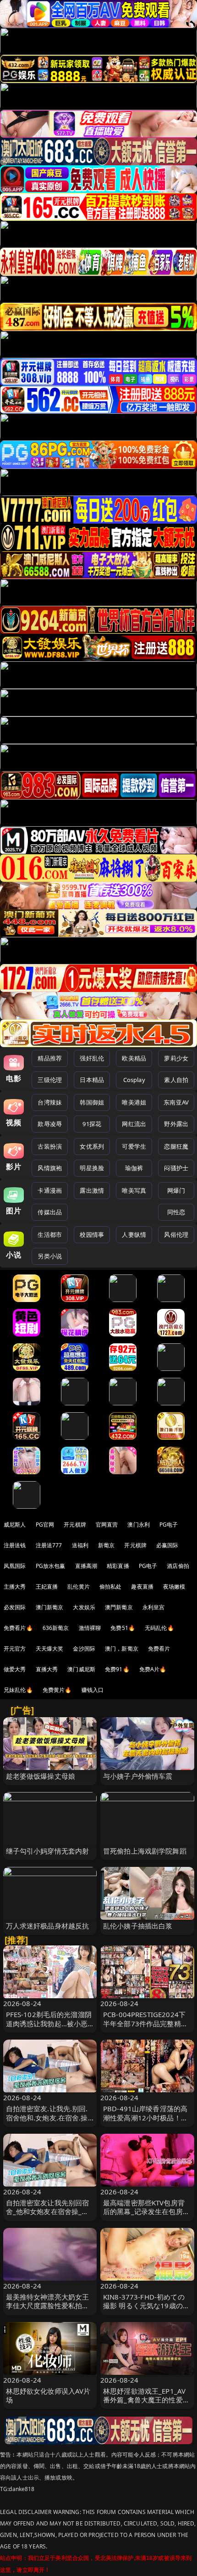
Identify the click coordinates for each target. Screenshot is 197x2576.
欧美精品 (134, 1058)
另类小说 (50, 1256)
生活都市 (50, 1234)
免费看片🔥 (18, 1628)
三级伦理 (50, 1080)
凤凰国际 (15, 1566)
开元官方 (15, 1649)
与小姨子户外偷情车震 (138, 1776)
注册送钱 (15, 1545)
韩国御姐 (92, 1102)
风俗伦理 (176, 1234)
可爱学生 (134, 1146)
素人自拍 (176, 1080)
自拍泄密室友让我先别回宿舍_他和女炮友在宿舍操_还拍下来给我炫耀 (48, 2211)
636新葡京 (56, 1628)
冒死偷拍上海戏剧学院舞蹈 (145, 1851)
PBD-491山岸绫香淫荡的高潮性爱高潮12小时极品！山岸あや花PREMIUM (145, 2117)
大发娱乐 (84, 1607)
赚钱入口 (93, 1690)
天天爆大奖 (50, 1649)
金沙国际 (84, 1649)
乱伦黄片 (79, 1587)
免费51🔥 (123, 1628)
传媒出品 (50, 1212)
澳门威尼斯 (81, 1669)
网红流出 (134, 1124)
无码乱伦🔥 (159, 1628)
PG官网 (45, 1525)
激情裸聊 (90, 1628)
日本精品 (92, 1080)
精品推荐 (50, 1058)
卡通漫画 (50, 1190)
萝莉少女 (176, 1058)
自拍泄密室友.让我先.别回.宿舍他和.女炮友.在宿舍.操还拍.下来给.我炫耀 (47, 2117)
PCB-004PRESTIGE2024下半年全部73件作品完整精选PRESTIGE (145, 2023)
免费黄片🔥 (57, 1690)
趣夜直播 (142, 1587)
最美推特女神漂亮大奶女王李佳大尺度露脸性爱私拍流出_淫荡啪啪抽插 (48, 2305)
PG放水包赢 (51, 1566)
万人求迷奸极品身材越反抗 (48, 1926)
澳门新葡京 (50, 1607)
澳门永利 (139, 1525)
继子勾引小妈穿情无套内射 (48, 1851)
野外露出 (176, 1124)
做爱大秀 (15, 1669)
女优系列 (92, 1146)
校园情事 (92, 1234)
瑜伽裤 (134, 1168)
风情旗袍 (50, 1168)
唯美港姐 (134, 1102)
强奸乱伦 (92, 1058)
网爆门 (176, 1190)
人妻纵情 (134, 1234)
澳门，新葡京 (122, 1649)
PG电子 (169, 1525)
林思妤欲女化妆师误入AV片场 (48, 2395)
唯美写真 (134, 1190)
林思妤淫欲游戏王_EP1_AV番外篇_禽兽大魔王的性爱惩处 (146, 2400)
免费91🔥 (117, 1669)
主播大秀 (15, 1587)
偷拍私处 (111, 1587)
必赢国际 (167, 1545)
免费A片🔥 (153, 1669)
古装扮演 (50, 1146)
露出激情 (92, 1190)
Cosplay (134, 1080)
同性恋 (176, 1212)
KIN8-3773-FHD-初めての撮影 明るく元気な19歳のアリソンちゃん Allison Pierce (147, 2305)
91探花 (92, 1124)
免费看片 (159, 1649)
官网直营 (107, 1525)
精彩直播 (118, 1566)
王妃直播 (47, 1587)
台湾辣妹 (50, 1102)
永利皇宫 (154, 1607)
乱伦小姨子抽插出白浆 (138, 1926)
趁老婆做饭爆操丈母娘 (41, 1776)
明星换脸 (92, 1168)
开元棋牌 (75, 1525)
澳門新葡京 (119, 1607)
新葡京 (106, 1545)
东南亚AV (176, 1102)
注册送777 (49, 1545)
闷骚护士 (176, 1168)
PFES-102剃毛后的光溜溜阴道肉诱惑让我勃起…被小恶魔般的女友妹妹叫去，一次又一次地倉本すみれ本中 (49, 2028)
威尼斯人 (15, 1525)
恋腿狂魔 (176, 1146)
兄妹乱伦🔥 (18, 1690)
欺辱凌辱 (50, 1124)
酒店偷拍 (178, 1566)
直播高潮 (86, 1566)
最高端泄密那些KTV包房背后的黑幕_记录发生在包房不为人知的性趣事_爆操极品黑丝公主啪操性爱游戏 (146, 2216)
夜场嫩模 (174, 1587)
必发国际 (15, 1607)
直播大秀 (47, 1669)
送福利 (80, 1545)
